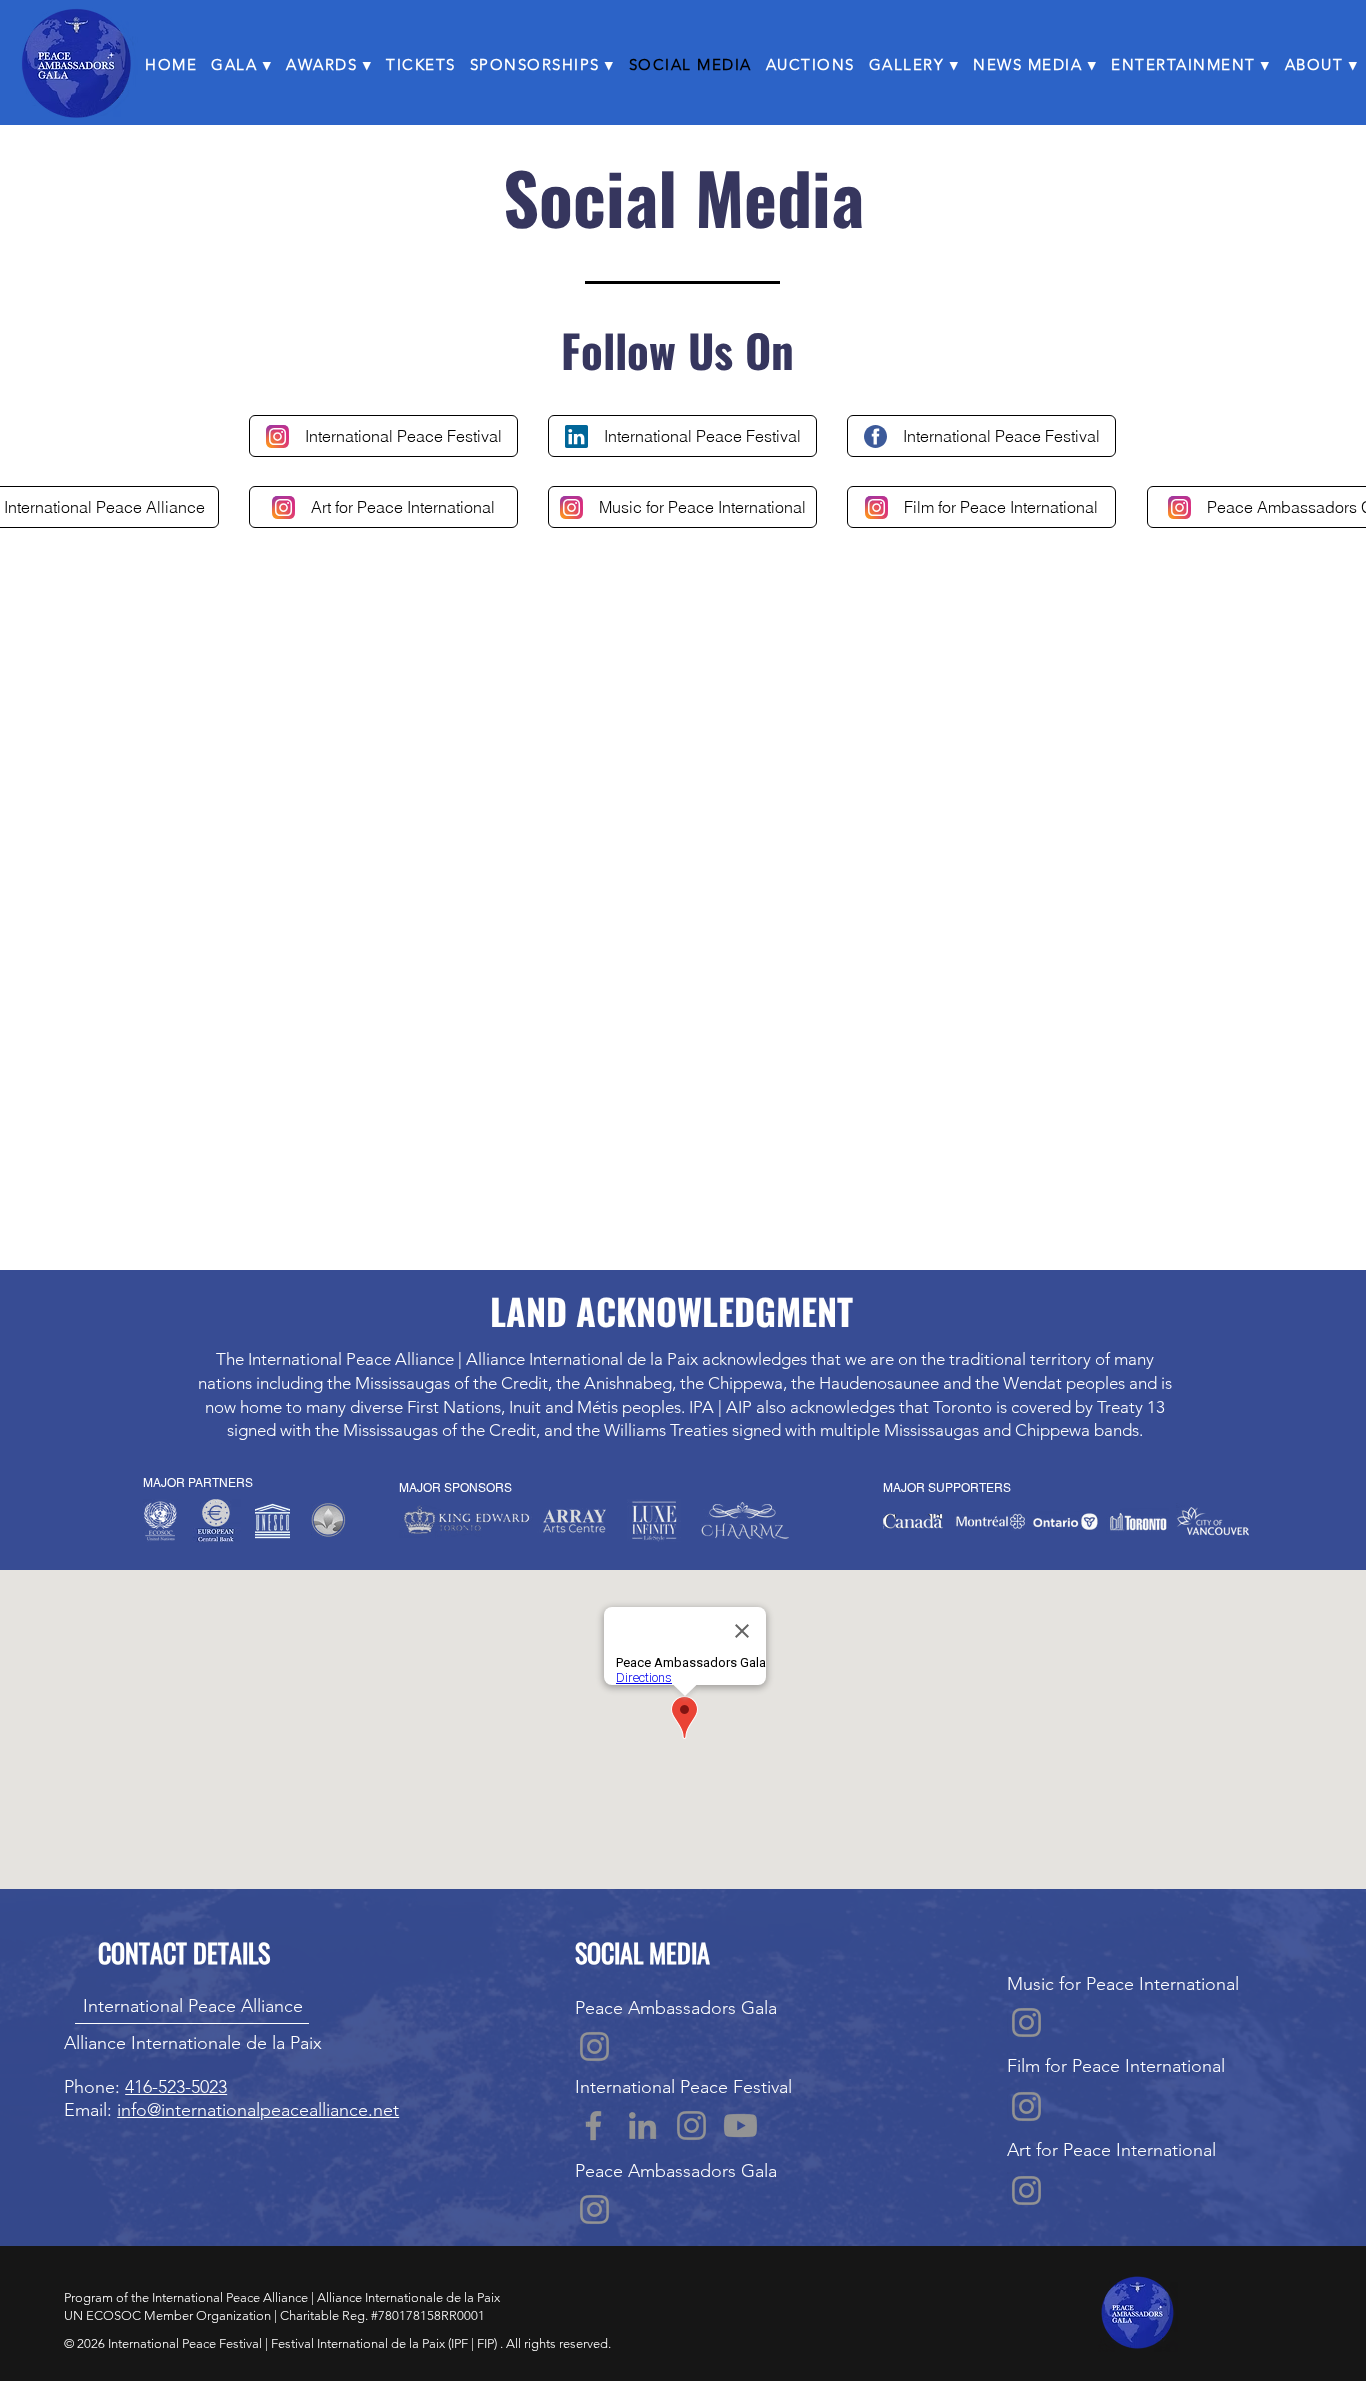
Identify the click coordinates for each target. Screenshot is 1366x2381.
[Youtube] (740, 2125)
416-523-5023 (176, 2087)
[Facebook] (593, 2125)
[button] (241, 64)
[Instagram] (594, 2046)
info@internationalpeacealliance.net (258, 2110)
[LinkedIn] (642, 2125)
